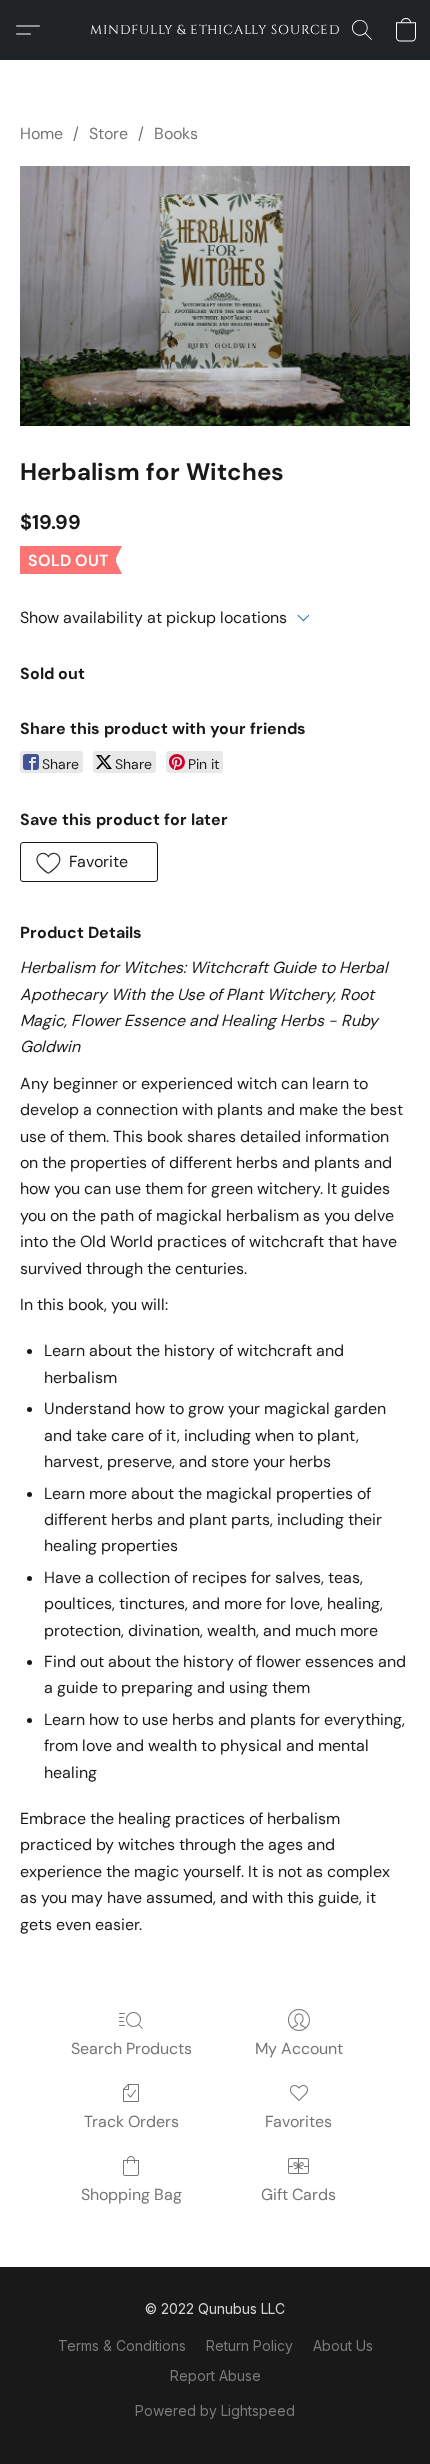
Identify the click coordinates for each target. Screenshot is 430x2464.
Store (108, 133)
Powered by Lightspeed (215, 2410)
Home (41, 133)
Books (176, 133)
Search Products (131, 2048)
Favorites (298, 2121)
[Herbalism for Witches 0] (215, 296)
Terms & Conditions (122, 2345)
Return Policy (249, 2345)
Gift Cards (298, 2194)
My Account (299, 2048)
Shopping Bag (131, 2194)
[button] (215, 30)
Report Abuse (215, 2375)
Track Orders (131, 2121)
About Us (343, 2345)
